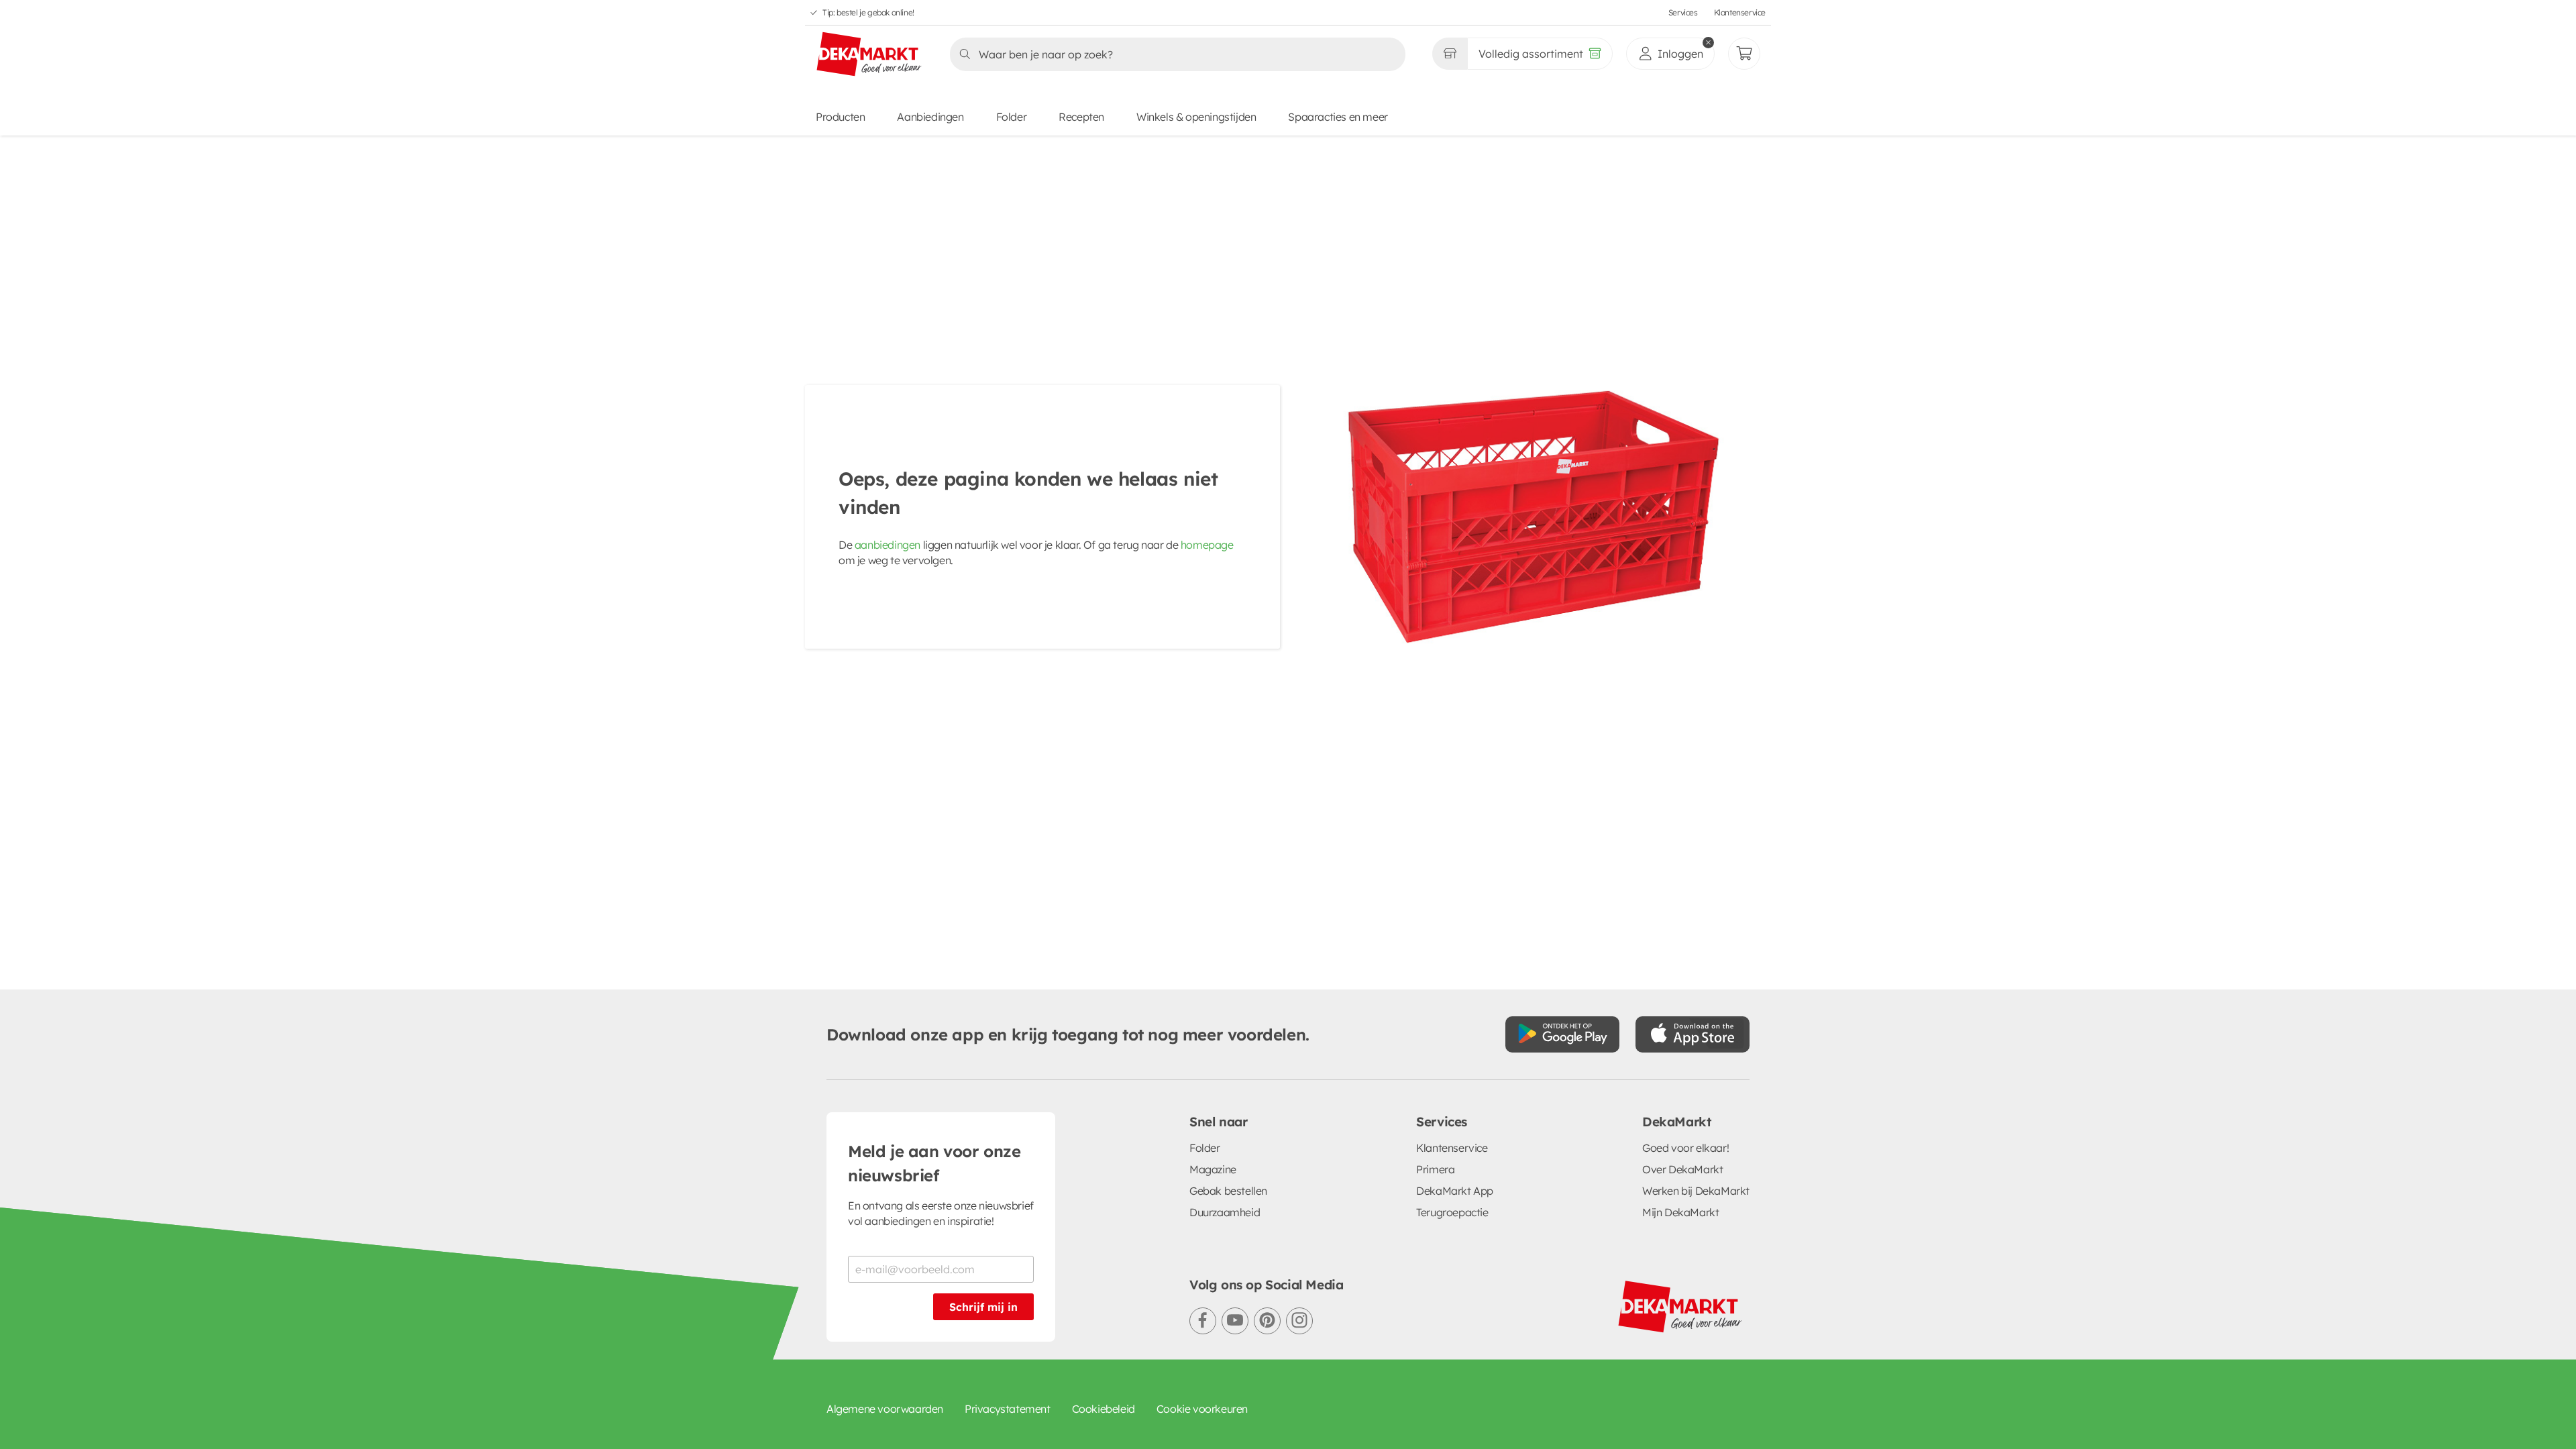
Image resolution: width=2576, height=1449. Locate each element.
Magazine (1213, 1169)
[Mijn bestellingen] (1744, 54)
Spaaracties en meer (1338, 117)
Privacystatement (1008, 1409)
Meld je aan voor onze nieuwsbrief (934, 1163)
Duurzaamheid (1225, 1212)
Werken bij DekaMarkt (1696, 1191)
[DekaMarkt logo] (869, 55)
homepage (1207, 545)
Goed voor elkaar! (1685, 1148)
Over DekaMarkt (1682, 1169)
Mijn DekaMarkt (1680, 1212)
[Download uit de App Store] (1693, 1034)
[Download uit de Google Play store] (1562, 1034)
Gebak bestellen (1228, 1191)
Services (1683, 12)
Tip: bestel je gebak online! (868, 12)
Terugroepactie (1452, 1212)
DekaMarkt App (1455, 1191)
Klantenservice (1740, 12)
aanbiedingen (888, 545)
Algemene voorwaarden (885, 1409)
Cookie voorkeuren (1202, 1409)
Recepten (1081, 117)
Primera (1435, 1169)
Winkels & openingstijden (1196, 117)
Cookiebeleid (1104, 1409)
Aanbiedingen (930, 117)
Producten (840, 117)
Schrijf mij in (983, 1307)
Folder (1012, 117)
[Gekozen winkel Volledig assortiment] (1450, 54)
